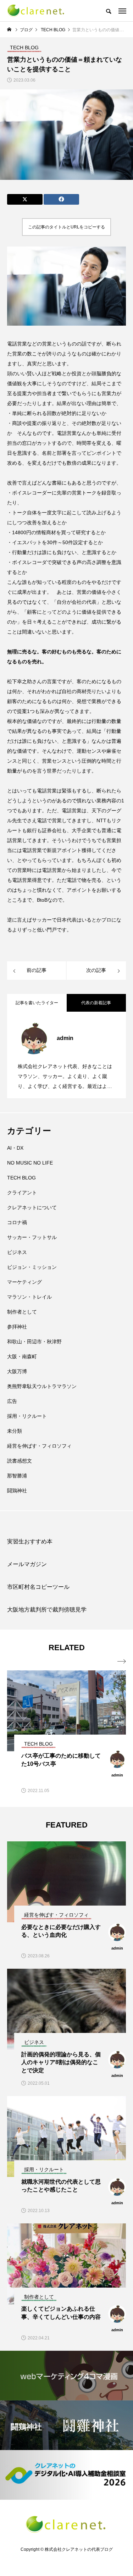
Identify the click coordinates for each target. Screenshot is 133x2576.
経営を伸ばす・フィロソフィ (39, 1446)
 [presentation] (122, 1662)
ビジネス (17, 1252)
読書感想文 (20, 1461)
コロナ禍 (17, 1222)
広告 (12, 1401)
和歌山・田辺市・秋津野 (34, 1342)
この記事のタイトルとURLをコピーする (66, 227)
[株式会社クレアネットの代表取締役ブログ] (36, 11)
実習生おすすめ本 (30, 1541)
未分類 (15, 1431)
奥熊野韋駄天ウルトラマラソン (42, 1386)
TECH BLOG (21, 1178)
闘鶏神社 (17, 1491)
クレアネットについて (32, 1207)
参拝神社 (17, 1327)
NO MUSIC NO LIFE (30, 1163)
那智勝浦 (17, 1476)
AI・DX (15, 1148)
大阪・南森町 (22, 1356)
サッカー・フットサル (32, 1237)
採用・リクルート (27, 1416)
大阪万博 (17, 1371)
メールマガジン (27, 1564)
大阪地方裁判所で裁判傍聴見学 (47, 1610)
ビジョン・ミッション (32, 1267)
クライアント (22, 1193)
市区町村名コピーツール (38, 1587)
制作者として (22, 1312)
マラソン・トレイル (29, 1297)
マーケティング (24, 1282)
